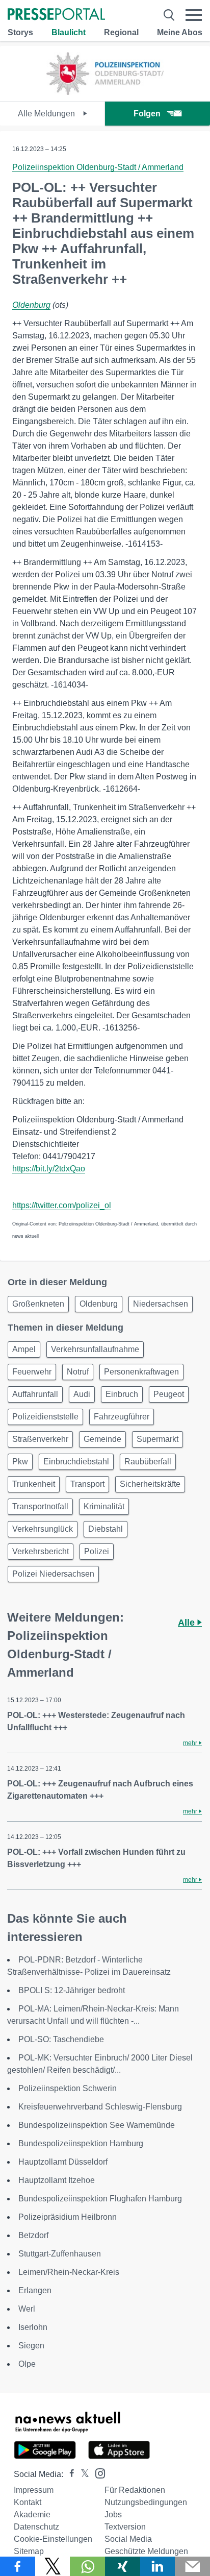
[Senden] (192, 2566)
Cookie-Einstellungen (53, 2539)
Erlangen (35, 2290)
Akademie (32, 2514)
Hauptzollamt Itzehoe (57, 2180)
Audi (82, 1394)
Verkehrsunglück (43, 1529)
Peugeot (169, 1394)
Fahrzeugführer (122, 1417)
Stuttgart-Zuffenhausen (60, 2254)
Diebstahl (106, 1529)
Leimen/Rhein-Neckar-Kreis (69, 2272)
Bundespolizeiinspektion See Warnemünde (97, 2125)
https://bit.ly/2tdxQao (49, 1169)
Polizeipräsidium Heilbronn (68, 2217)
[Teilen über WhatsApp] (87, 2566)
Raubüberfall (148, 1462)
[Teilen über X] (53, 2566)
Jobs (113, 2514)
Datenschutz (36, 2527)
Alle (188, 1623)
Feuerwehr (32, 1372)
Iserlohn (33, 2327)
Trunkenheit (34, 1484)
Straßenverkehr (40, 1439)
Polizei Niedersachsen (53, 1574)
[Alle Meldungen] (105, 92)
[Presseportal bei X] (82, 2474)
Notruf (78, 1372)
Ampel (24, 1349)
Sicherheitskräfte (150, 1484)
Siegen (31, 2346)
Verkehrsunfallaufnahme (95, 1349)
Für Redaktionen (135, 2490)
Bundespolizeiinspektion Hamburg (81, 2143)
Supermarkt (157, 1439)
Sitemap (29, 2551)
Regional (121, 32)
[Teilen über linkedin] (158, 2566)
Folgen (147, 114)
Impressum (34, 2490)
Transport (87, 1484)
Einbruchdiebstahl (76, 1462)
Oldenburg (31, 305)
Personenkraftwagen (141, 1372)
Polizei (97, 1551)
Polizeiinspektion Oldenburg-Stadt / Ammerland (98, 167)
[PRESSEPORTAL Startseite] (56, 15)
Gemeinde (102, 1439)
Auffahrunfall (35, 1394)
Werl (27, 2309)
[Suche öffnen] (169, 15)
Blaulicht (69, 32)
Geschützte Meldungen (146, 2551)
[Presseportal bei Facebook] (69, 2474)
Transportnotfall (40, 1506)
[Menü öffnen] (194, 15)
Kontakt (28, 2502)
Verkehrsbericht (41, 1551)
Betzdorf (33, 2235)
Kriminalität (104, 1506)
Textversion (125, 2527)
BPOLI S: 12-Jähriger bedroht (72, 1990)
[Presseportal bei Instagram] (97, 2473)
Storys (20, 32)
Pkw (20, 1462)
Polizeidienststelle (45, 1417)
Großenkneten (38, 1304)
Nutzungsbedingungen (146, 2502)
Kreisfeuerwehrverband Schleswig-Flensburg (100, 2107)
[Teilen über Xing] (123, 2566)
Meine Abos (180, 32)
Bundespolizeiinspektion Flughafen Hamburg (100, 2199)
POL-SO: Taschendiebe (61, 2039)
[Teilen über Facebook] (18, 2566)
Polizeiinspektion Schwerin (68, 2088)
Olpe (27, 2364)
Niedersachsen (161, 1304)
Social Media (128, 2539)
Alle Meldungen (47, 114)
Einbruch (122, 1394)
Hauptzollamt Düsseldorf (63, 2162)
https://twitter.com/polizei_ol (62, 1205)
